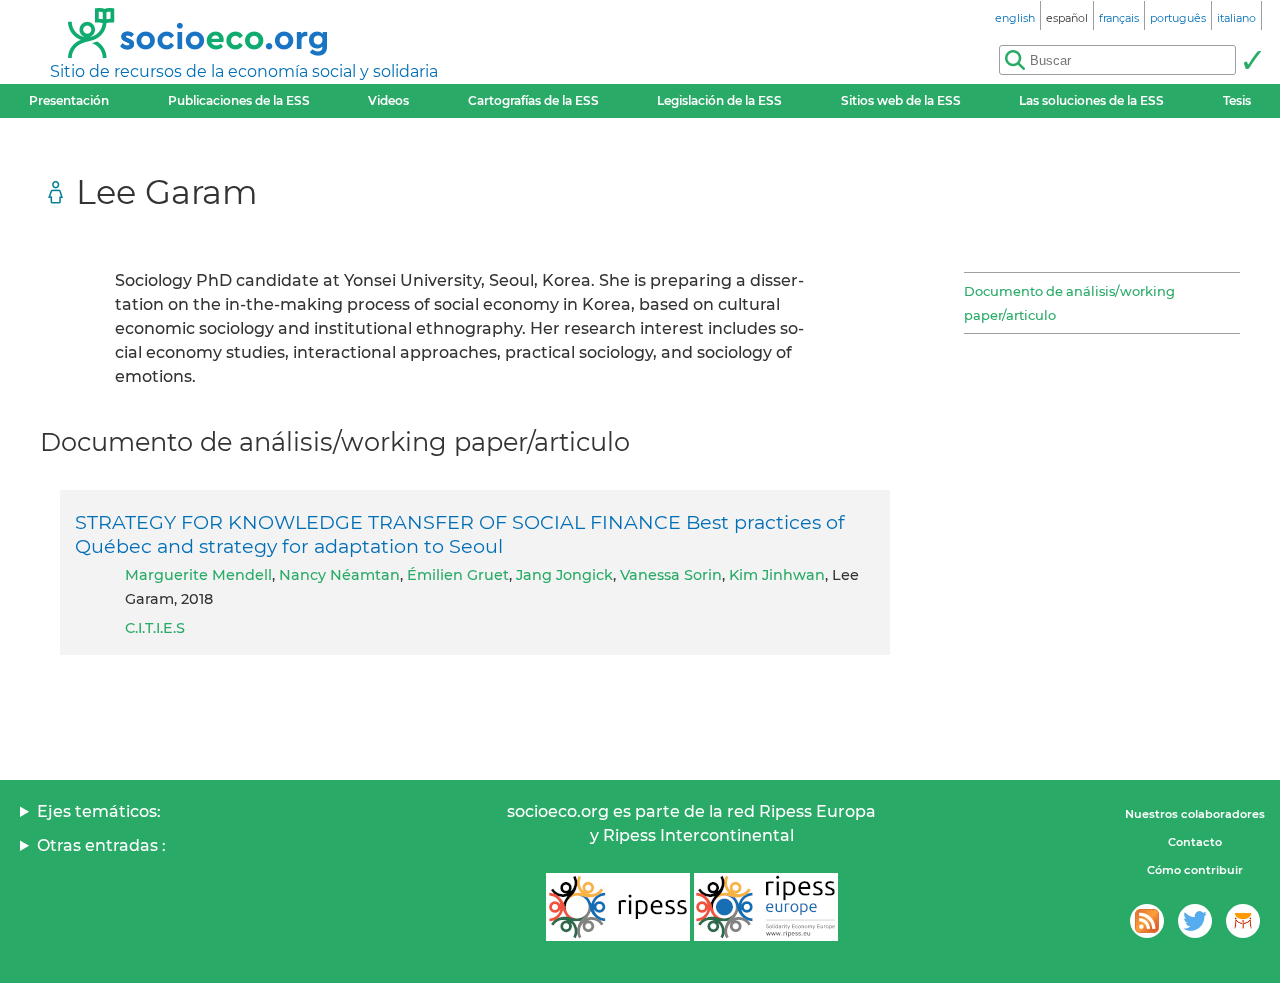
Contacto (1195, 842)
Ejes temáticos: (99, 811)
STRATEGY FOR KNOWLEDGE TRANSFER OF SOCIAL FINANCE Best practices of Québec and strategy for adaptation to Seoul (460, 534)
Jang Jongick (564, 575)
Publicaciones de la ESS (239, 100)
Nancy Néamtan (339, 575)
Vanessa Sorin (671, 575)
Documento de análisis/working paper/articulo (1069, 303)
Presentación (69, 100)
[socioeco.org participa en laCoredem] (1243, 921)
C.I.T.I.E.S (155, 628)
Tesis (1237, 100)
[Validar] (1252, 60)
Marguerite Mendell (198, 575)
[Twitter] (1195, 921)
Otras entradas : (101, 845)
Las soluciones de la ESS (1091, 100)
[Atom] (1147, 921)
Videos (388, 100)
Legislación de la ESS (719, 100)
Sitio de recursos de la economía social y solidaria (244, 71)
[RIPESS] (618, 907)
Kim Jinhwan (777, 575)
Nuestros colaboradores (1195, 814)
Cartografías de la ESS (533, 100)
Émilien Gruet (458, 575)
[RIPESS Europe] (766, 907)
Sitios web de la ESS (901, 100)
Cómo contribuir (1195, 870)
